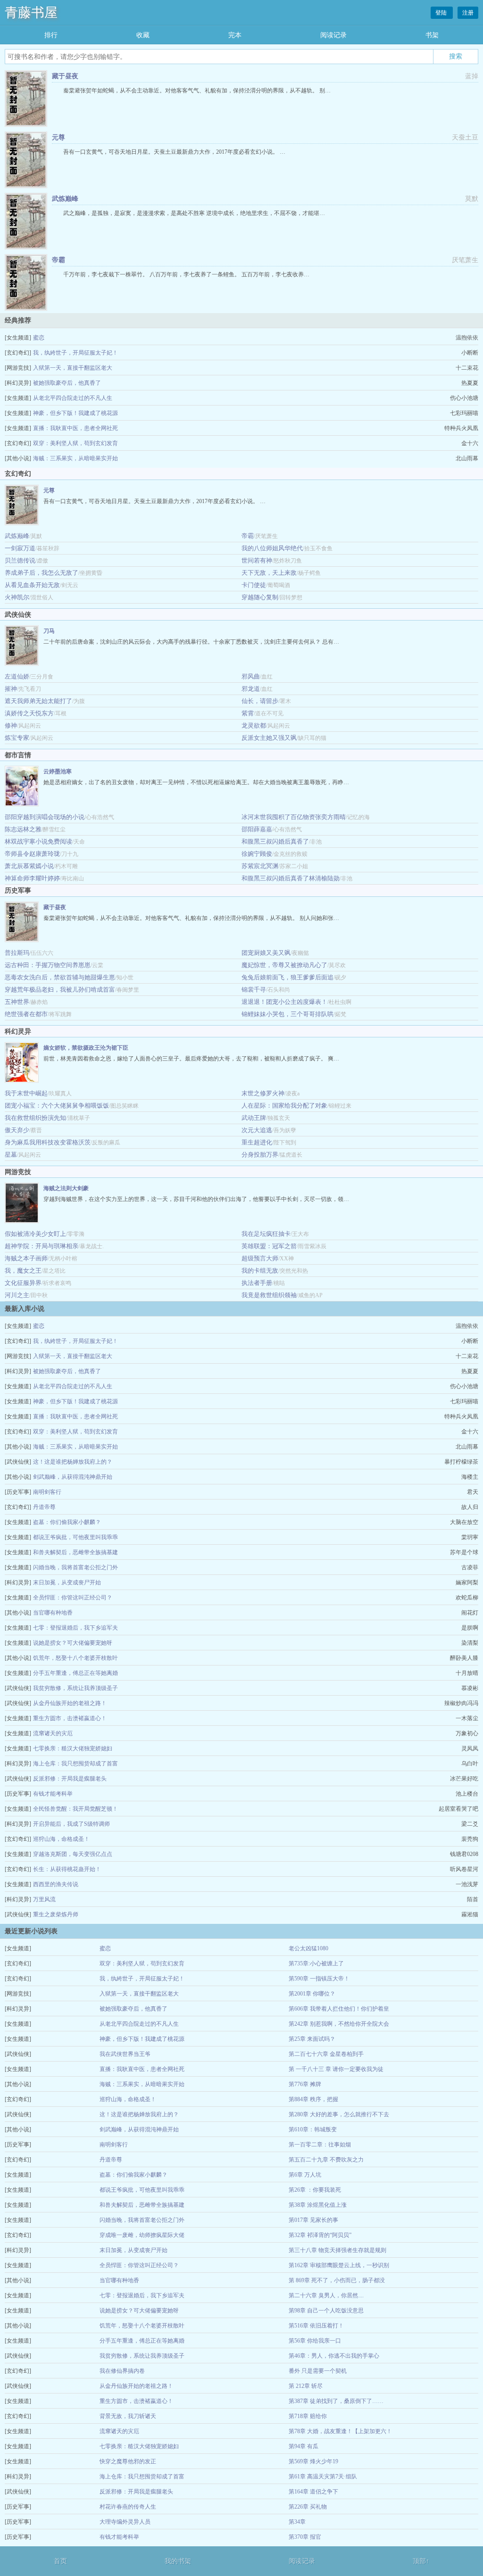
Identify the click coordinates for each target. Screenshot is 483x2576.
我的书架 (178, 2561)
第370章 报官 (305, 2537)
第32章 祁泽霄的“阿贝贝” (320, 2235)
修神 (11, 725)
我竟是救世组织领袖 (269, 1295)
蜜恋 (39, 338)
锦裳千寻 (254, 990)
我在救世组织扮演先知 (35, 1118)
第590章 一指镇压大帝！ (319, 1979)
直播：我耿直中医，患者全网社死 (75, 428)
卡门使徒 (254, 585)
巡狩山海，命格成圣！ (61, 1839)
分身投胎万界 (260, 1155)
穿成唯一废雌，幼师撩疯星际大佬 (142, 2235)
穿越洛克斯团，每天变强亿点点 (73, 1854)
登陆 (442, 13)
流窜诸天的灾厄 (53, 1733)
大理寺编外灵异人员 (125, 2522)
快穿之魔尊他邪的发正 (128, 2461)
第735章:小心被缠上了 (316, 1963)
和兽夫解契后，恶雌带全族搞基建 (75, 1552)
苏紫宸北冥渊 (260, 866)
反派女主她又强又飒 (269, 738)
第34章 (297, 2522)
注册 (468, 13)
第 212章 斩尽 (306, 2386)
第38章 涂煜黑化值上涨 (318, 2205)
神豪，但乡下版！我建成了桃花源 (75, 413)
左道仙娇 (17, 676)
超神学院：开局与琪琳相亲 (42, 1246)
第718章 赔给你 (308, 2416)
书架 (432, 35)
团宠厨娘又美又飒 (266, 953)
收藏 (143, 35)
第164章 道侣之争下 (313, 2492)
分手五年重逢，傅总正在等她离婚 (75, 1673)
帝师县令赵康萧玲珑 (32, 854)
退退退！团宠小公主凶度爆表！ (284, 1002)
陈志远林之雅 (23, 829)
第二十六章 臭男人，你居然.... (326, 2295)
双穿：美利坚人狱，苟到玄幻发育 (75, 443)
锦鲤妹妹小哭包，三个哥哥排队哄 (287, 1014)
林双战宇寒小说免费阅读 (38, 841)
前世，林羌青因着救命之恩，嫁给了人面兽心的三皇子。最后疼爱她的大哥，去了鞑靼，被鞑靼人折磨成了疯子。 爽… (191, 1059)
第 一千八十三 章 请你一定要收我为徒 (336, 2069)
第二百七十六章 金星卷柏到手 (326, 2054)
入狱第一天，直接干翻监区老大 (73, 368)
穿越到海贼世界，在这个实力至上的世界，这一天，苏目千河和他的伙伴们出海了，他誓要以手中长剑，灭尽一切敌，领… (196, 1199)
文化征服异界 (23, 1283)
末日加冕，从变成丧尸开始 (67, 1582)
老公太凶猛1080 (308, 1948)
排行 (51, 35)
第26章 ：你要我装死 (315, 2190)
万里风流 (44, 1899)
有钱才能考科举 (53, 1794)
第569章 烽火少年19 (313, 2461)
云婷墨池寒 (58, 771)
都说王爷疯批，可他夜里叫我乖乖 (75, 1537)
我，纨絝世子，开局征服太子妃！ (75, 353)
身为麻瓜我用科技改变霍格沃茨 (48, 1142)
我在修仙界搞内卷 (122, 2371)
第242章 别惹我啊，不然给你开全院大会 (339, 2024)
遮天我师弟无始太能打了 (38, 701)
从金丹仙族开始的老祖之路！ (70, 1703)
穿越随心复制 (260, 597)
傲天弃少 (17, 1130)
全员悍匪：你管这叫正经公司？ (73, 1598)
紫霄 (248, 713)
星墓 (11, 1155)
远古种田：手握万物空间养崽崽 (48, 965)
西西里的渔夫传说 (56, 1884)
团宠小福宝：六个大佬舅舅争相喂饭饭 (57, 1106)
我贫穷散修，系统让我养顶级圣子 (75, 1688)
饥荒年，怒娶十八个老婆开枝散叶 (75, 1658)
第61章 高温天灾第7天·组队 (323, 2477)
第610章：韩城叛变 (313, 2129)
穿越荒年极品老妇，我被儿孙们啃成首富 (60, 990)
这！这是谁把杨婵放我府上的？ (73, 1462)
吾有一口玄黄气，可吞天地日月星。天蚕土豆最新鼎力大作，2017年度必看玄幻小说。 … (174, 152)
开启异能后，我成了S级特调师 (71, 1824)
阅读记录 (333, 35)
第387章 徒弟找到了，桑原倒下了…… (336, 2401)
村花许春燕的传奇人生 (128, 2507)
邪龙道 (251, 689)
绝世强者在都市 (26, 1014)
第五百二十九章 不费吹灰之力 (326, 2160)
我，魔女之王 (23, 1271)
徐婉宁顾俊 (257, 854)
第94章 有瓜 (304, 2446)
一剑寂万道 (20, 548)
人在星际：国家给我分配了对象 (284, 1106)
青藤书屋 (31, 12)
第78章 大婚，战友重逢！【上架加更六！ (340, 2431)
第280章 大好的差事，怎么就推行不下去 (339, 2114)
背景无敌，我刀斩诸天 (128, 2416)
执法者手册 (257, 1283)
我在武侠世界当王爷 (125, 2054)
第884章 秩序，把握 (313, 2099)
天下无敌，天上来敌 (269, 573)
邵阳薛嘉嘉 (257, 829)
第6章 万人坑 (305, 2175)
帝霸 (58, 260)
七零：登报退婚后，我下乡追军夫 (75, 1628)
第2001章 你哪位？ (312, 1994)
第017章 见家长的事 (313, 2220)
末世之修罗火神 (263, 1093)
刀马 (49, 631)
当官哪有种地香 (53, 1613)
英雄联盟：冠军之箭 (269, 1246)
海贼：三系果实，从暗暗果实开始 (75, 458)
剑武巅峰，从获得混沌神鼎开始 (73, 1477)
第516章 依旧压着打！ (316, 2326)
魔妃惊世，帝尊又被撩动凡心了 (284, 965)
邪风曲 (251, 676)
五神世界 (17, 1002)
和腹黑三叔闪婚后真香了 (275, 841)
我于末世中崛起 (26, 1093)
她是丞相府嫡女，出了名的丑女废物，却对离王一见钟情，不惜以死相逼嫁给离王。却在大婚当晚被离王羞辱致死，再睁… (196, 782)
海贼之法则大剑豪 (66, 1188)
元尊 (58, 137)
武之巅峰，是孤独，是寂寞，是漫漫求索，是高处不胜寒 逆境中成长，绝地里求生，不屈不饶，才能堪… (194, 213)
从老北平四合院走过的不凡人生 (73, 398)
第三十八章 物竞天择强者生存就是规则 (337, 2250)
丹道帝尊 (44, 1507)
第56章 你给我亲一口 (315, 2341)
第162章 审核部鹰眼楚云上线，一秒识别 (339, 2265)
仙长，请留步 (260, 701)
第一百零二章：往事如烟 (320, 2145)
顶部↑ (421, 2561)
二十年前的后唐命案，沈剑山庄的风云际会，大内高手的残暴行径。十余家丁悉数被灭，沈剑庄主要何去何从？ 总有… (191, 642)
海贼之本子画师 (26, 1258)
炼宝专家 (17, 738)
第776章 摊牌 (305, 2084)
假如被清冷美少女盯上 (35, 1234)
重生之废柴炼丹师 (56, 1914)
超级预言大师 (260, 1258)
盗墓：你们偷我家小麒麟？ (67, 1522)
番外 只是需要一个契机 (318, 2371)
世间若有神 (257, 560)
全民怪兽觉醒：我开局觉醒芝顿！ (75, 1809)
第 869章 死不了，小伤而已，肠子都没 (337, 2280)
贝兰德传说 (20, 560)
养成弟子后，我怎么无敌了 (42, 573)
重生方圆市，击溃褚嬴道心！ (70, 1718)
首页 (60, 2561)
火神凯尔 (17, 597)
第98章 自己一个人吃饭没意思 (326, 2311)
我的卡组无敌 (260, 1271)
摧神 (11, 689)
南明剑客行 (47, 1492)
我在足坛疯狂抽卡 (266, 1234)
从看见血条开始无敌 (32, 585)
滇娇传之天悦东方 (29, 713)
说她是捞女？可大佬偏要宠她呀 (73, 1643)
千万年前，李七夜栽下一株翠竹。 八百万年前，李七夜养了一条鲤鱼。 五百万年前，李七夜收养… (186, 274)
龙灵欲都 (254, 725)
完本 (235, 35)
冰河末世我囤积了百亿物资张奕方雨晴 (294, 817)
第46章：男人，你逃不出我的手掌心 (334, 2356)
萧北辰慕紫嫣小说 (29, 866)
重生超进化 (257, 1142)
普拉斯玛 (17, 953)
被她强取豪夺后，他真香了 (67, 383)
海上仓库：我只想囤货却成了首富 (75, 1764)
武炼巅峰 (65, 199)
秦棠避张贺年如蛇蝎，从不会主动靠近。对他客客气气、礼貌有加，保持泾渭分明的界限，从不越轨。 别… (197, 91)
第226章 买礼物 (308, 2507)
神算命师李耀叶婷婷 (32, 878)
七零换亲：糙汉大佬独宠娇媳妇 (73, 1748)
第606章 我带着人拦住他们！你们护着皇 (339, 2009)
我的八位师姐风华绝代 (272, 548)
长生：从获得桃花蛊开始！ (67, 1869)
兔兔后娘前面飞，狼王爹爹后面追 (287, 977)
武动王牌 (254, 1118)
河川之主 (17, 1295)
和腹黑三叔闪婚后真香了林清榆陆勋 (291, 878)
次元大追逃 (257, 1130)
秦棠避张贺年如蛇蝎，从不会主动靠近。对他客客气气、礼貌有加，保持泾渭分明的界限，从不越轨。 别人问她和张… (191, 918)
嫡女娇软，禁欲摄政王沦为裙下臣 (86, 1048)
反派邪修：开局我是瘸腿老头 (70, 1779)
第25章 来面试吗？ (312, 2039)
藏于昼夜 (65, 76)
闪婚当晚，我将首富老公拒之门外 (75, 1567)
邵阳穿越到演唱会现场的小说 (45, 817)
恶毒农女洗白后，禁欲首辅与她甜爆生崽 (60, 977)
